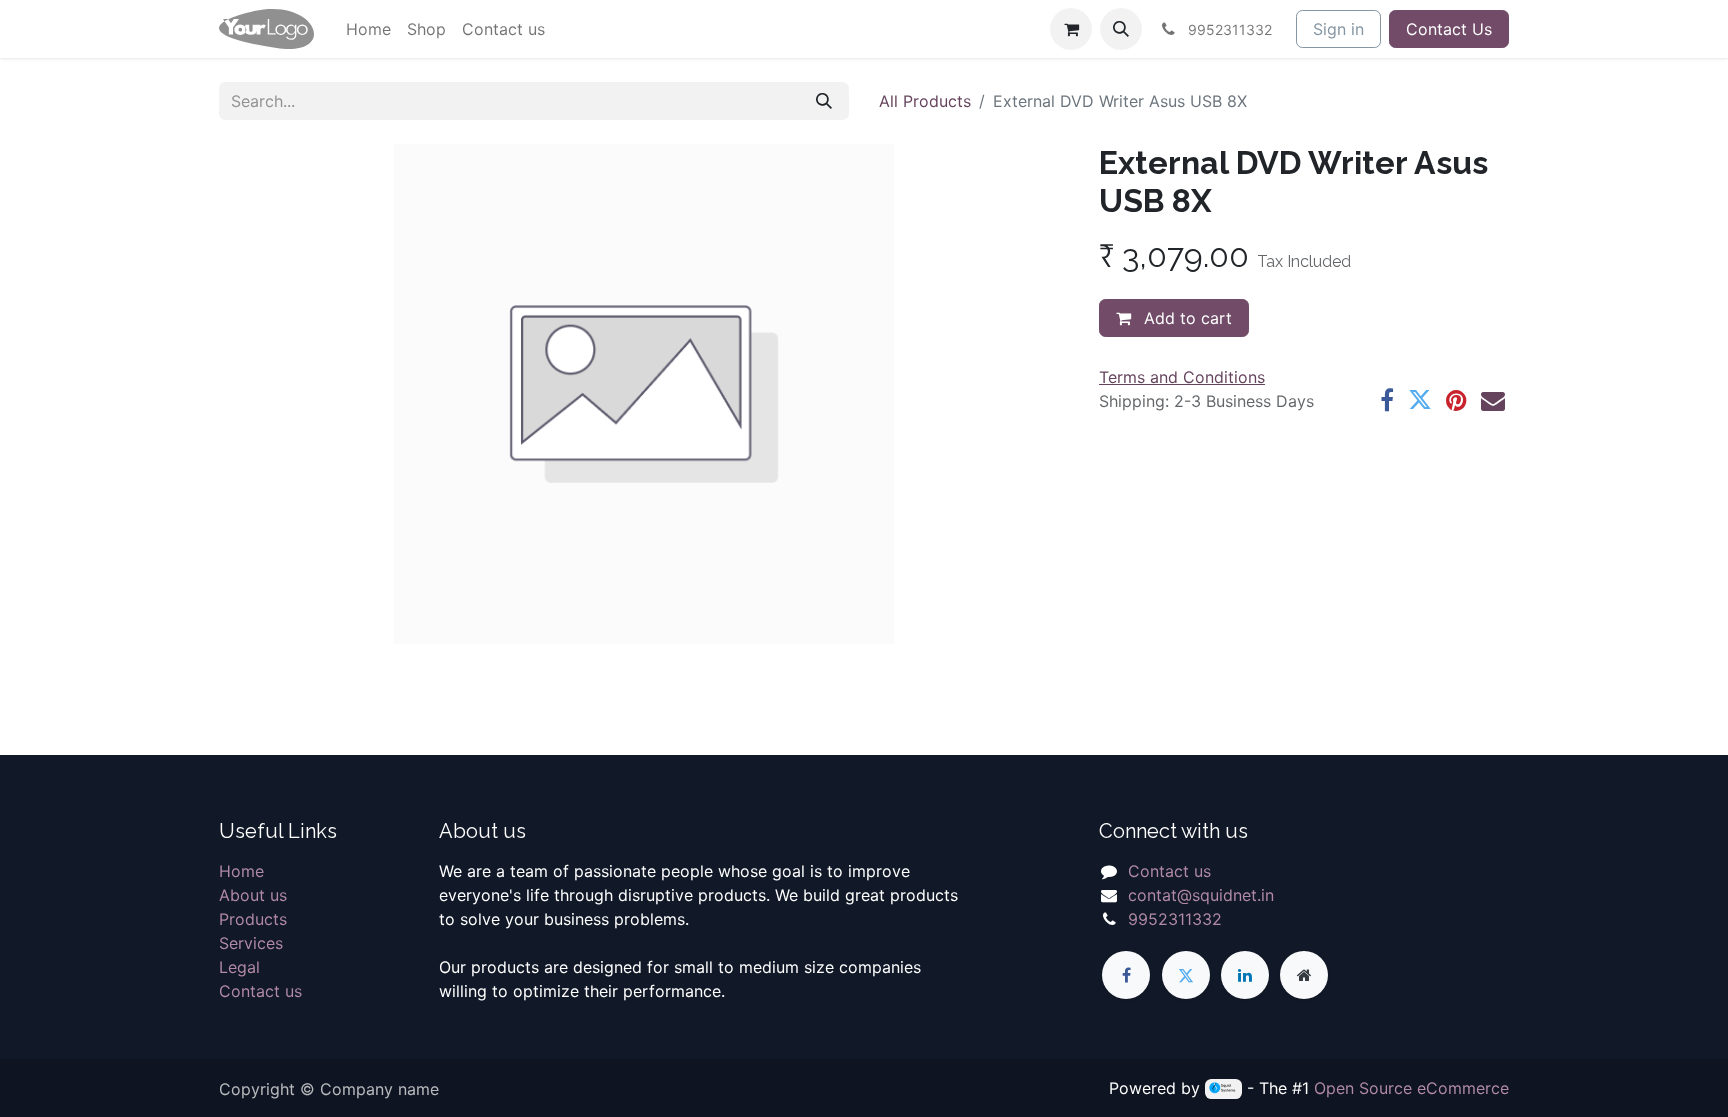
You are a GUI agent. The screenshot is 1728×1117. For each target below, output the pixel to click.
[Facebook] (1387, 400)
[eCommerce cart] (1071, 29)
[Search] (824, 101)
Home (241, 871)
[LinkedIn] (1245, 975)
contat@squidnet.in (1201, 895)
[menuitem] (368, 29)
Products (253, 919)
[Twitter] (1420, 400)
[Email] (1493, 400)
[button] (1121, 29)
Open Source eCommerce (1411, 1088)
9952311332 (1175, 919)
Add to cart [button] (1185, 318)
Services (251, 943)
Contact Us (1449, 29)
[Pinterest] (1456, 400)
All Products (925, 101)
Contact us (260, 991)
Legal (239, 967)
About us (253, 895)
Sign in (1338, 29)
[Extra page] (1304, 975)
